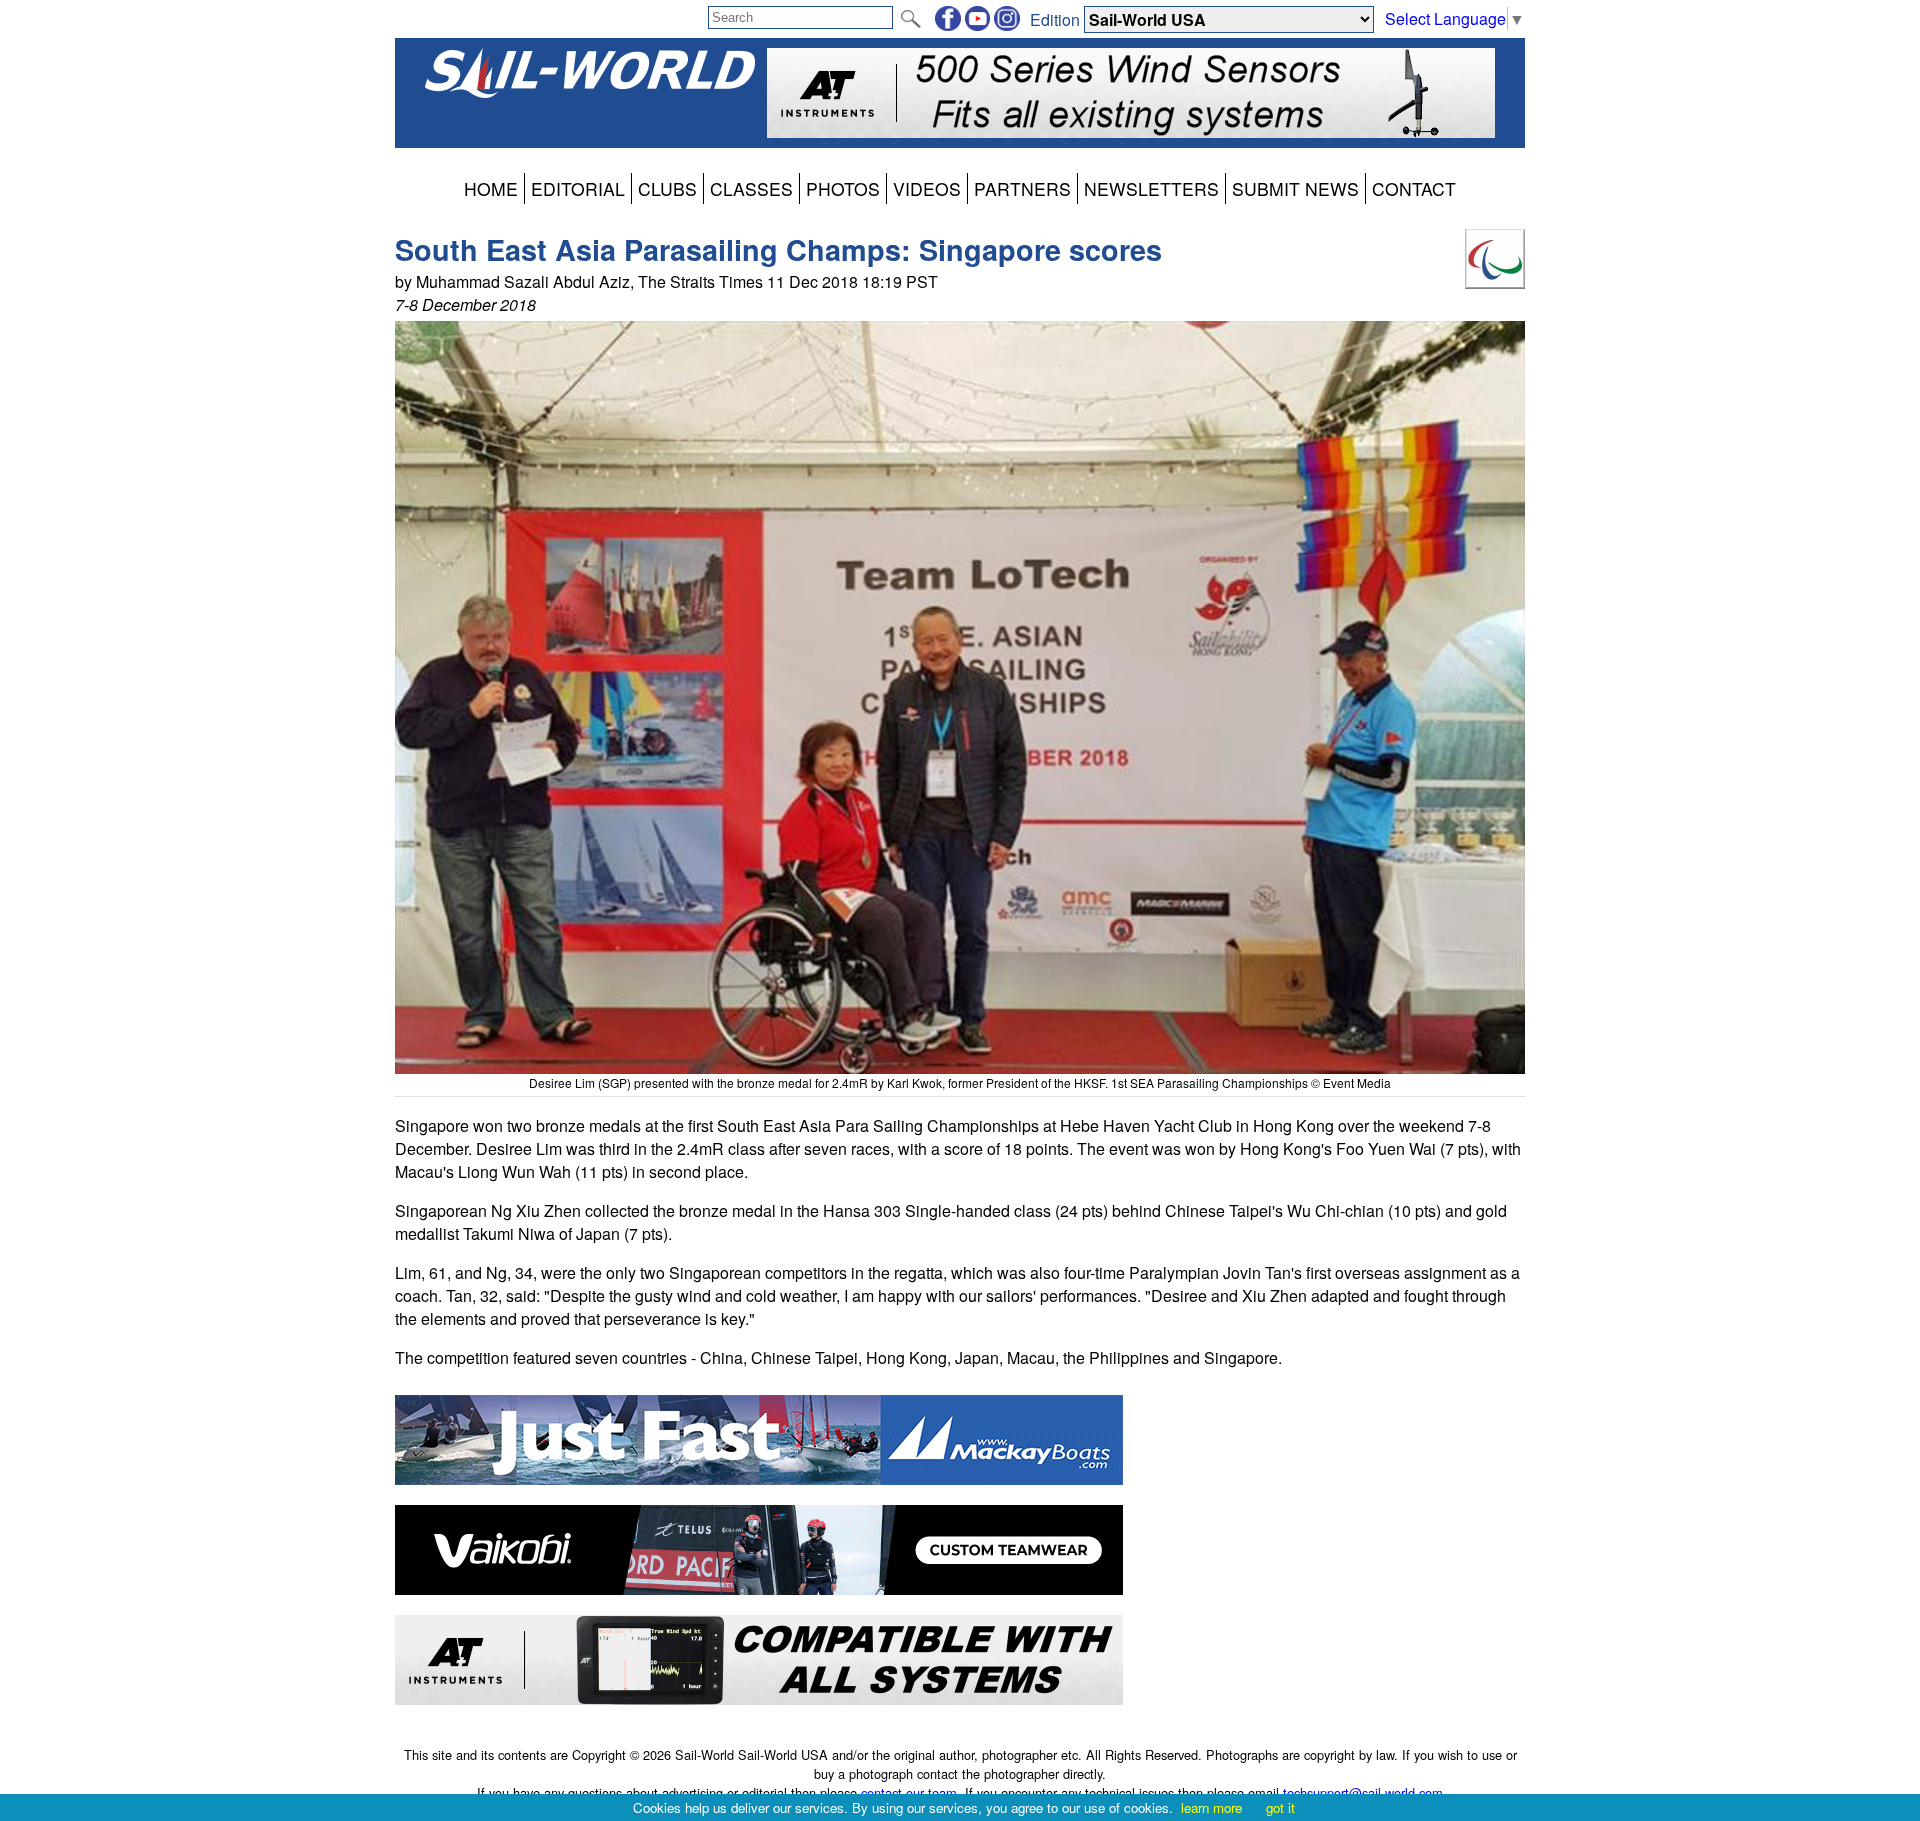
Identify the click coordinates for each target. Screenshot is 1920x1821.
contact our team (909, 1792)
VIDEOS (927, 188)
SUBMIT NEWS (1295, 188)
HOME (491, 188)
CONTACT (1414, 188)
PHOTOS (843, 188)
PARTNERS (1022, 188)
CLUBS (667, 188)
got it (1280, 1807)
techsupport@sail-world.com (1363, 1792)
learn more (1211, 1807)
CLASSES (751, 188)
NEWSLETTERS (1151, 188)
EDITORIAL (578, 188)
